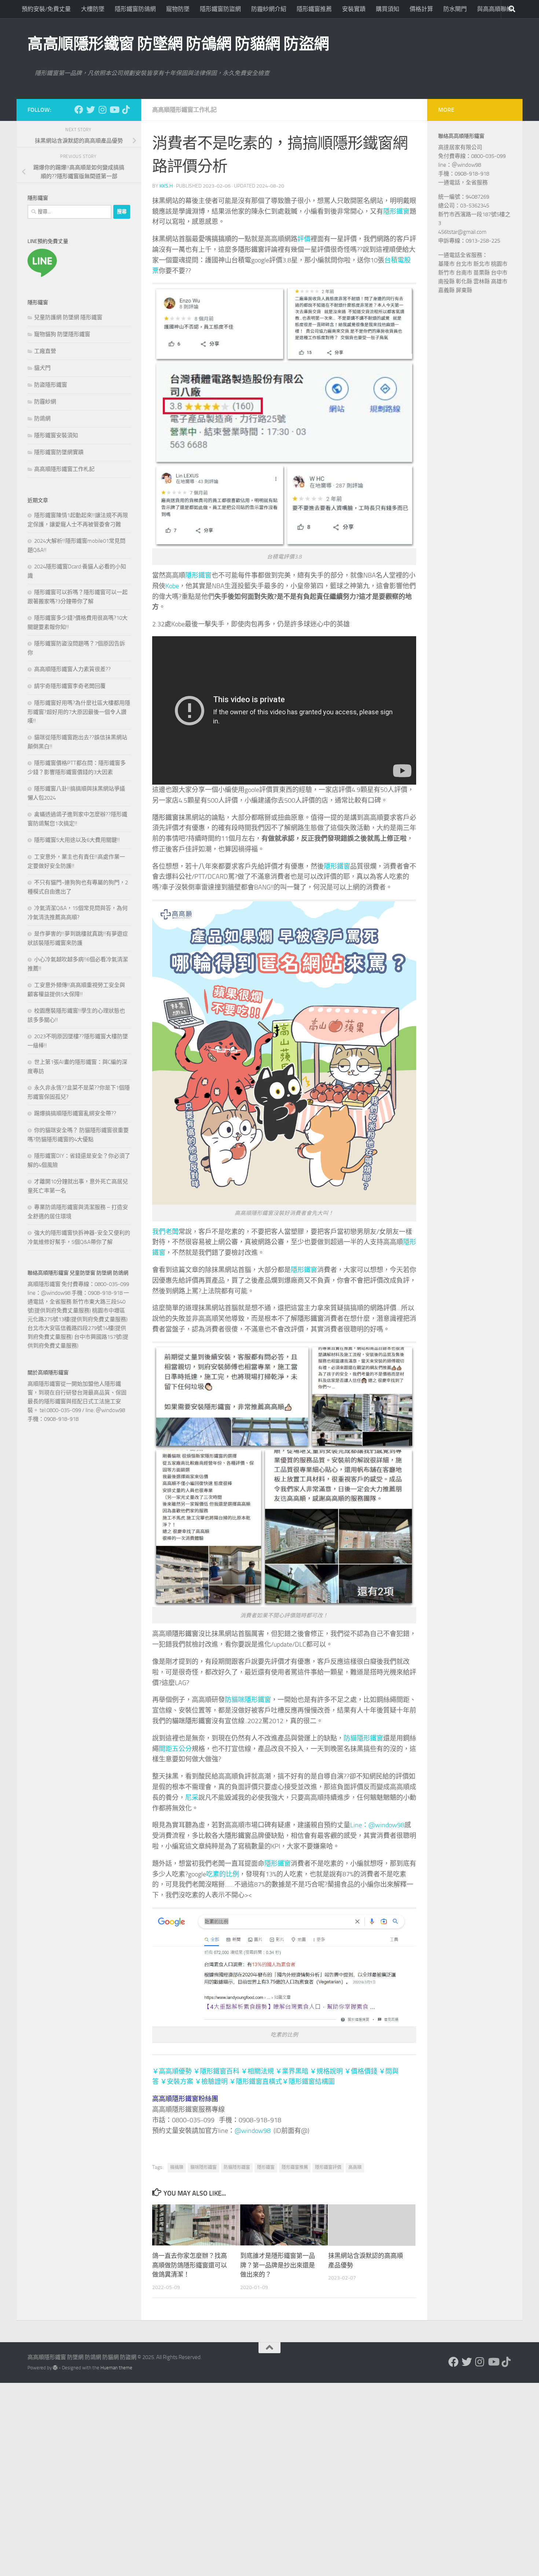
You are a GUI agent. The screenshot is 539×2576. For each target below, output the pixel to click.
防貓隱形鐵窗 (363, 1738)
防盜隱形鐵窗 (51, 385)
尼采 (192, 1798)
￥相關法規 (257, 2071)
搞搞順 (221, 239)
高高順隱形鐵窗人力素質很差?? (72, 669)
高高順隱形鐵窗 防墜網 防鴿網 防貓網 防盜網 (178, 44)
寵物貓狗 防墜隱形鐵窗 (62, 334)
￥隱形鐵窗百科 (216, 2071)
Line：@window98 (377, 1825)
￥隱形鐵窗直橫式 (256, 2082)
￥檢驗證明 (211, 2082)
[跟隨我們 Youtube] (114, 110)
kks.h (166, 186)
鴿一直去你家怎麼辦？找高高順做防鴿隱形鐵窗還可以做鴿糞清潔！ (190, 2265)
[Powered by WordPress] (55, 2368)
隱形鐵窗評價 (328, 2167)
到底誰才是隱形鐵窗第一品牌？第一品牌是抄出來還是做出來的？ (278, 2265)
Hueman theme (116, 2368)
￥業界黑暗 (292, 2071)
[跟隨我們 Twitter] (91, 110)
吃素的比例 (223, 1874)
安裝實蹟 (354, 9)
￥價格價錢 (361, 2071)
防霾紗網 (45, 402)
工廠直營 (45, 351)
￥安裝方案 (177, 2082)
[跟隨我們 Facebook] (79, 110)
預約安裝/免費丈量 (46, 9)
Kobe (172, 586)
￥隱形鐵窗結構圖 (308, 2082)
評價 (304, 239)
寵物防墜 (178, 9)
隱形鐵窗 (396, 211)
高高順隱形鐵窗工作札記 (184, 110)
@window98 (253, 2131)
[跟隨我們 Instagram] (102, 110)
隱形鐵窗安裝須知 (56, 435)
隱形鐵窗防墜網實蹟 (59, 452)
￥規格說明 (326, 2071)
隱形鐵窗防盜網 (220, 9)
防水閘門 (455, 9)
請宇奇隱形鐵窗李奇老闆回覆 (70, 686)
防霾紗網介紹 (269, 9)
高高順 (355, 2167)
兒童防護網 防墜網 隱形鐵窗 (68, 317)
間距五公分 (175, 1749)
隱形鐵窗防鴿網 (135, 9)
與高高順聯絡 (495, 9)
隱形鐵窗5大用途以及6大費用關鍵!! (77, 840)
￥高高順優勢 (172, 2071)
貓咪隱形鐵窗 (192, 1721)
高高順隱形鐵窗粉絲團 (185, 2099)
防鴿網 (42, 419)
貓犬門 (42, 368)
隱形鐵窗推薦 (314, 9)
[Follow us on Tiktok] (126, 110)
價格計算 (421, 9)
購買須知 (388, 9)
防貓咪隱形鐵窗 (248, 1700)
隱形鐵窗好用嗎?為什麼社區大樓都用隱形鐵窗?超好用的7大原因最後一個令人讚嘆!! (79, 712)
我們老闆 (165, 1232)
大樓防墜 (93, 9)
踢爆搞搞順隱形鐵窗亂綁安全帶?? (75, 1113)
